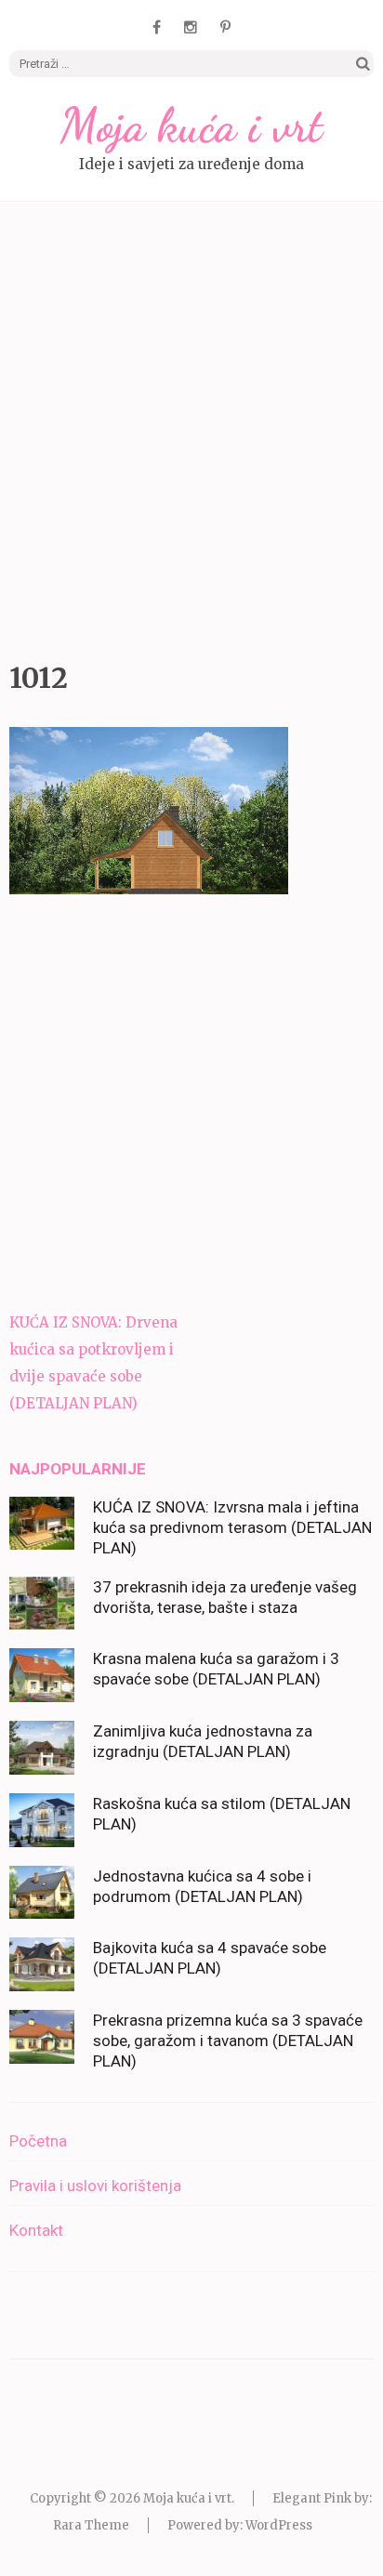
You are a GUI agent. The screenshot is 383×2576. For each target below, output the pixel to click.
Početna (38, 2141)
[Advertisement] (191, 427)
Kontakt (36, 2230)
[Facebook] (157, 27)
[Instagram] (191, 27)
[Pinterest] (225, 27)
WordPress (279, 2525)
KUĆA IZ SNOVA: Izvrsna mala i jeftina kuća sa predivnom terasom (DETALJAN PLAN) (232, 1527)
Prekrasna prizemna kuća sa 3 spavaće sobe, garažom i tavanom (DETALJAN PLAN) (228, 2041)
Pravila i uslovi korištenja (95, 2186)
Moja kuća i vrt (191, 125)
